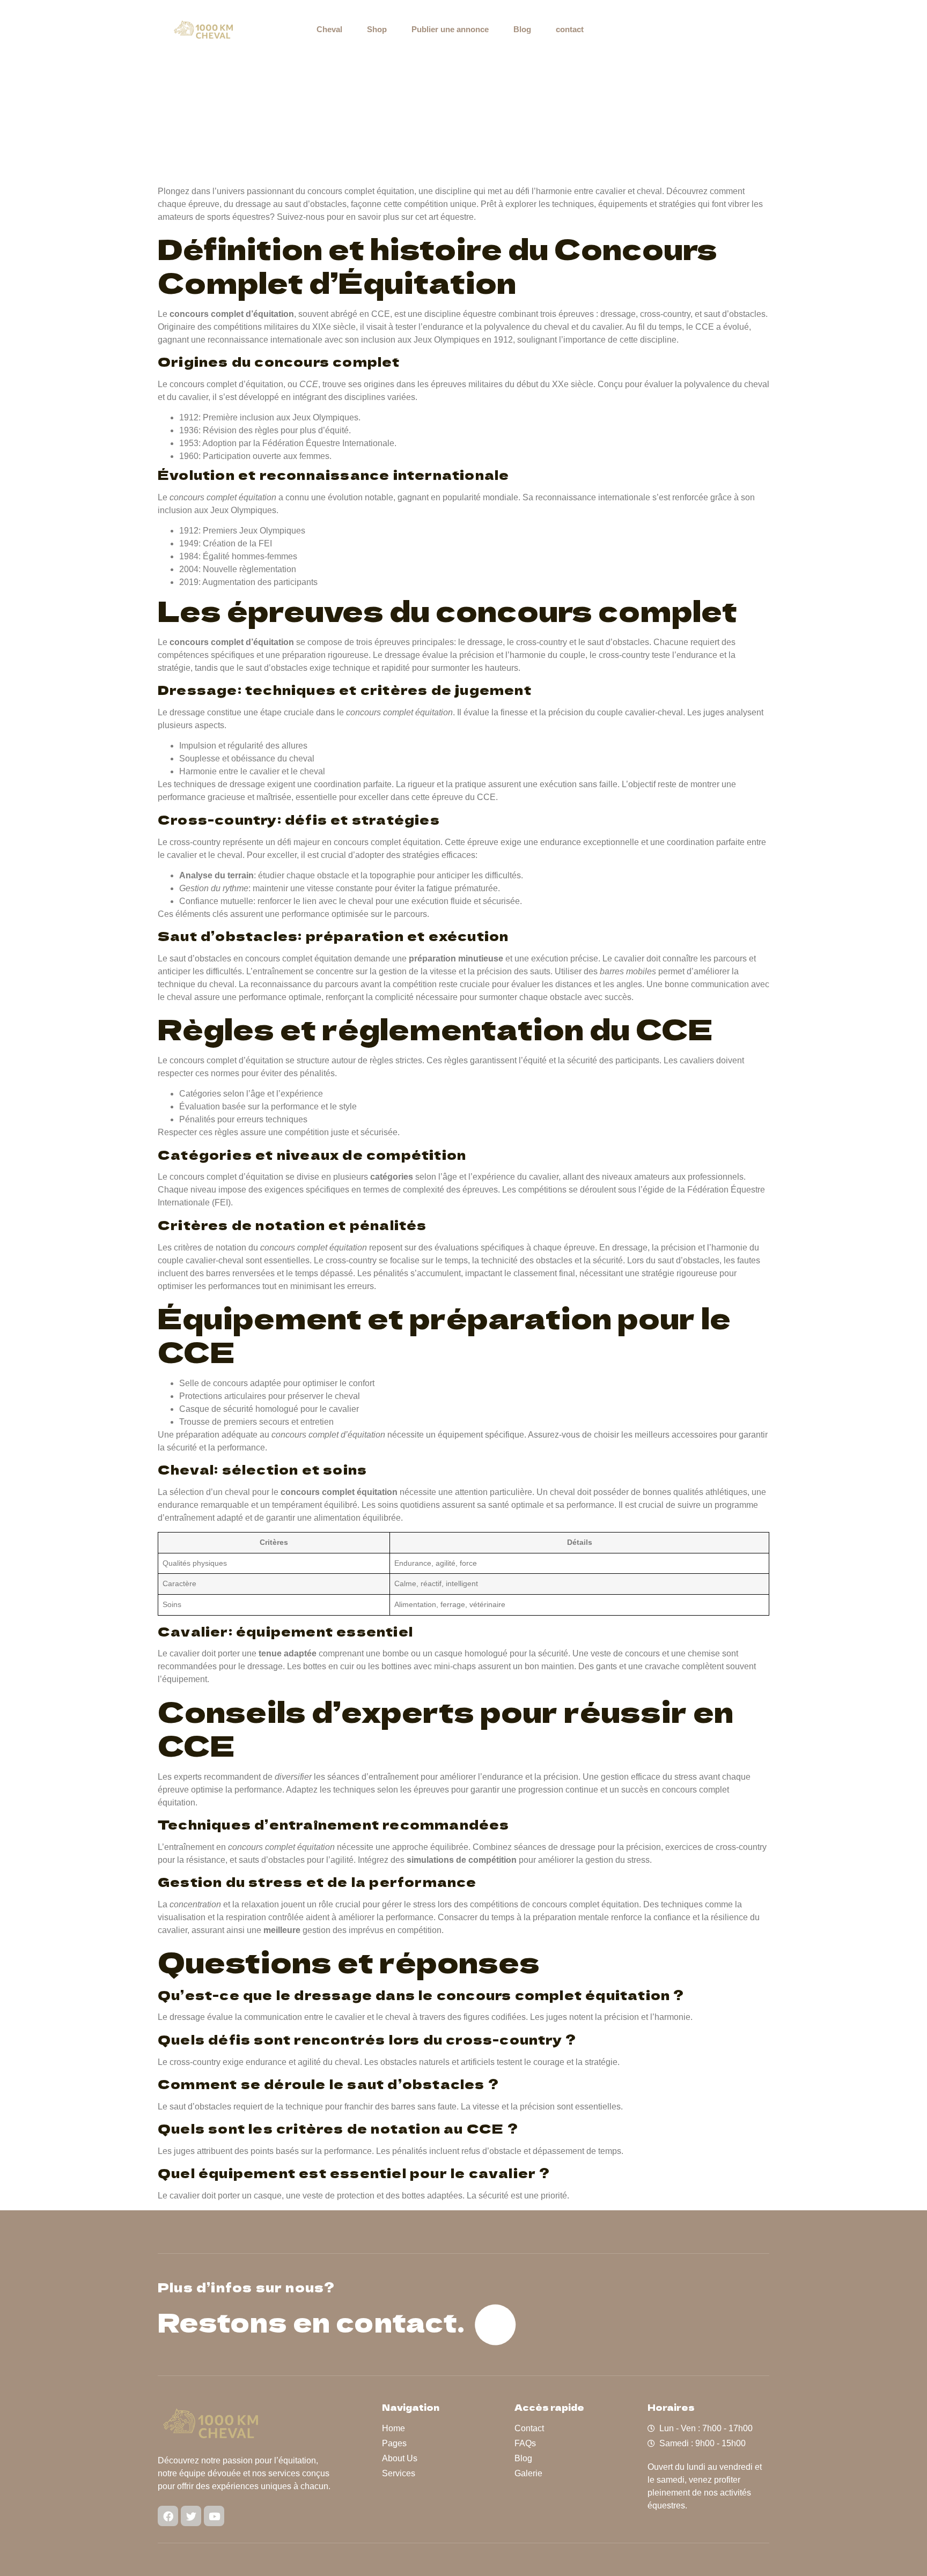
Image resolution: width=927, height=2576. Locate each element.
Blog (522, 29)
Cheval (329, 29)
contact (570, 29)
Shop (377, 29)
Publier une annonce (450, 29)
